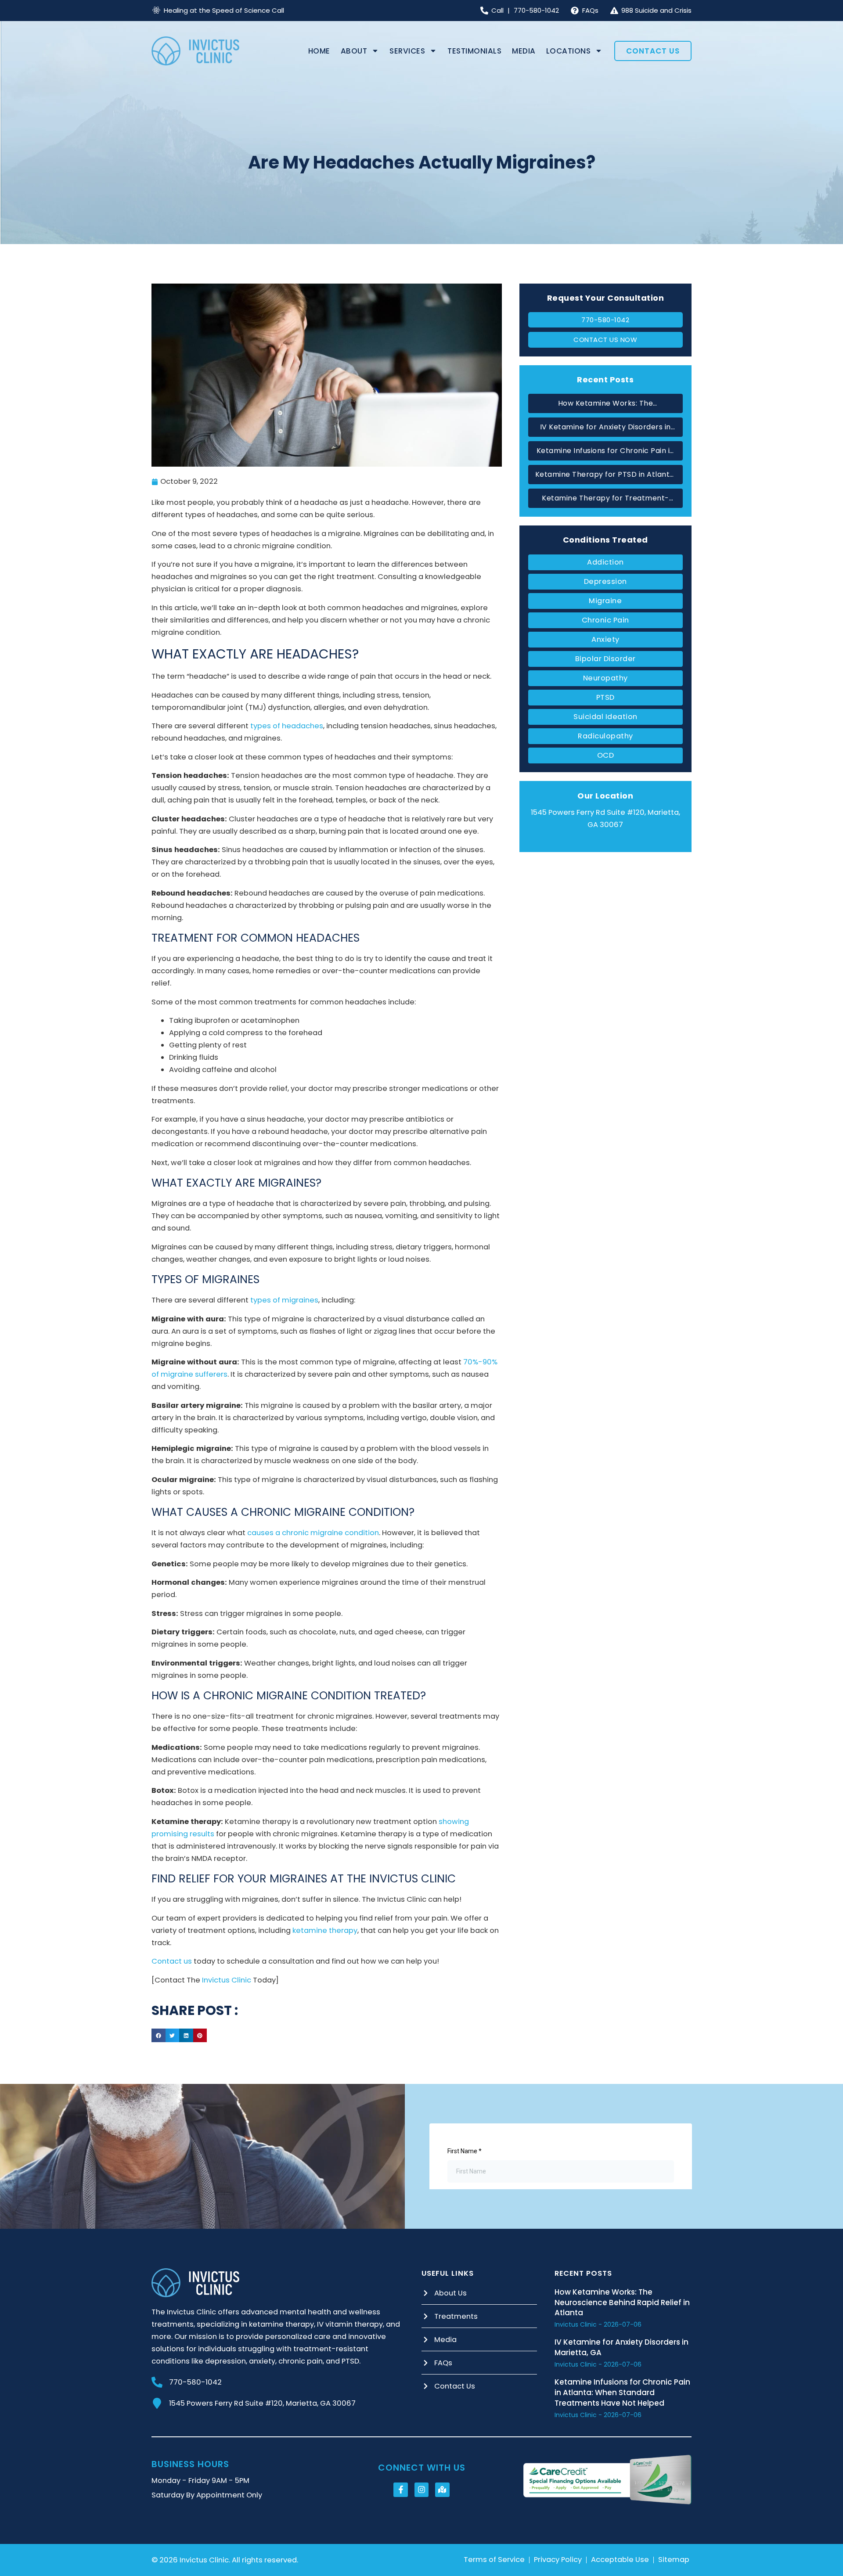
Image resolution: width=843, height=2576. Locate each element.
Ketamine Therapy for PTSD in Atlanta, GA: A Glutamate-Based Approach (606, 475)
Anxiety (605, 639)
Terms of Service (494, 2560)
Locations (569, 51)
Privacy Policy (558, 2560)
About (354, 51)
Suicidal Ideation (605, 717)
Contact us (172, 1961)
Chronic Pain (605, 620)
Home (319, 51)
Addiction (605, 562)
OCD (606, 755)
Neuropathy (605, 678)
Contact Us (653, 51)
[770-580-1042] (157, 2382)
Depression (605, 581)
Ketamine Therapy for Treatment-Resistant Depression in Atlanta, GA (606, 499)
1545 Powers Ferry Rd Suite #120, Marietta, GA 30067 (262, 2403)
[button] (159, 2036)
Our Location (605, 796)
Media (524, 51)
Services (407, 51)
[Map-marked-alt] (442, 2490)
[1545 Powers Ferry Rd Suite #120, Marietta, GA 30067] (157, 2403)
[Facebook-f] (400, 2490)
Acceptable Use (620, 2560)
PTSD (605, 697)
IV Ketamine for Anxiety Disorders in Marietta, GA (605, 428)
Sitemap (674, 2560)
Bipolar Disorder (605, 659)
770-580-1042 (195, 2382)
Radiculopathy (605, 736)
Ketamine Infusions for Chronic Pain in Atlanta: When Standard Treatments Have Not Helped (605, 451)
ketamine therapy (325, 1930)
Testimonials (474, 51)
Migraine (605, 601)
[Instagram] (421, 2490)
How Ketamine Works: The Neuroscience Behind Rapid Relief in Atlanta (606, 404)
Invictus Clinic (227, 1980)
